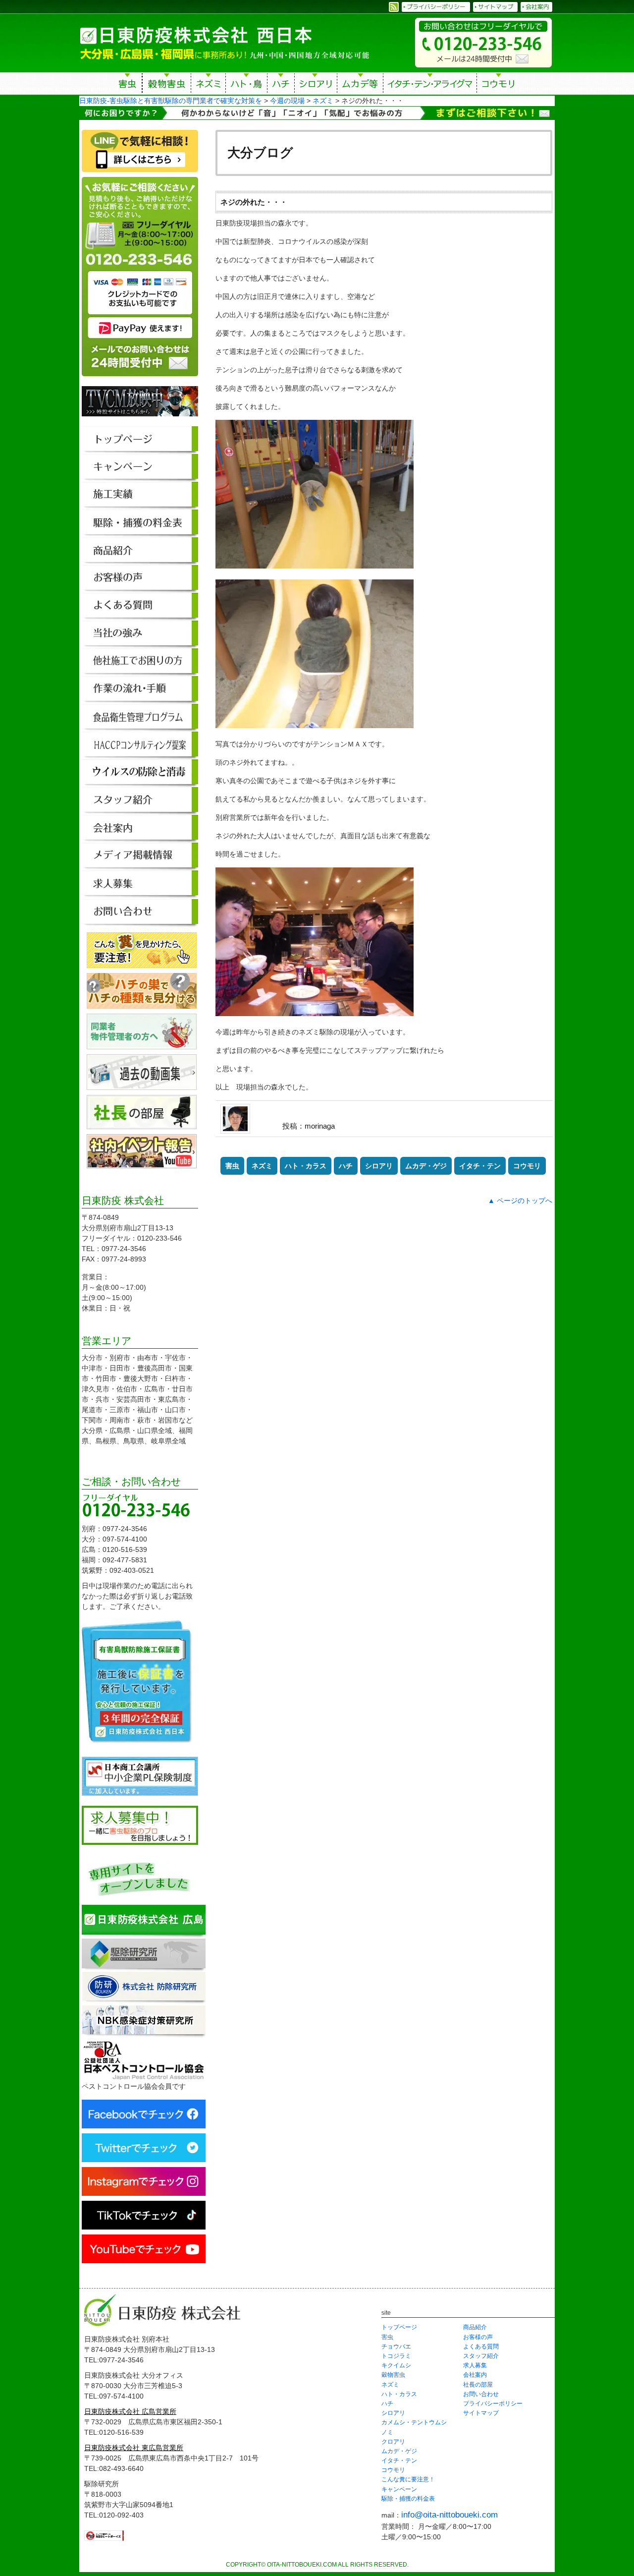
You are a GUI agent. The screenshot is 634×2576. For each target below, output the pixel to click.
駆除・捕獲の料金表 (408, 2499)
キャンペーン (399, 2489)
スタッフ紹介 (481, 2356)
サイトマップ (481, 2413)
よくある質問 (481, 2347)
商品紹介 (475, 2327)
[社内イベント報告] (142, 1163)
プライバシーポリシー (493, 2404)
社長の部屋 (478, 2385)
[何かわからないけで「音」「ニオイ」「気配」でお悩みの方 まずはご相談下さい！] (317, 114)
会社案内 (475, 2375)
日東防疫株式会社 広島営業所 (130, 2411)
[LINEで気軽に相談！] (140, 172)
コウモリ (499, 85)
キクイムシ (396, 2365)
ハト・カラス (306, 1166)
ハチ (281, 85)
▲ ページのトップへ (520, 1201)
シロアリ (316, 85)
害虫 (128, 85)
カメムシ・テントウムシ (414, 2422)
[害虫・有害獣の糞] (142, 963)
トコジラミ (396, 2356)
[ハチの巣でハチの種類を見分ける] (142, 1003)
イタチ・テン (430, 85)
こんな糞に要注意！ (408, 2479)
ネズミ (208, 85)
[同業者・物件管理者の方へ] (142, 1044)
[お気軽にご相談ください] (140, 381)
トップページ (399, 2327)
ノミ (387, 2432)
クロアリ (393, 2442)
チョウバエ (396, 2347)
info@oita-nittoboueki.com (449, 2515)
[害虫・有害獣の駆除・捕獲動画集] (142, 1085)
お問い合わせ (481, 2394)
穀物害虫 (166, 85)
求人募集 (475, 2365)
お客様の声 (478, 2337)
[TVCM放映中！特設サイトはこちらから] (140, 421)
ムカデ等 (360, 85)
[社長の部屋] (142, 1124)
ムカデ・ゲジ (426, 1166)
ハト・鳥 (246, 85)
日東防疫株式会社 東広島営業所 (134, 2448)
